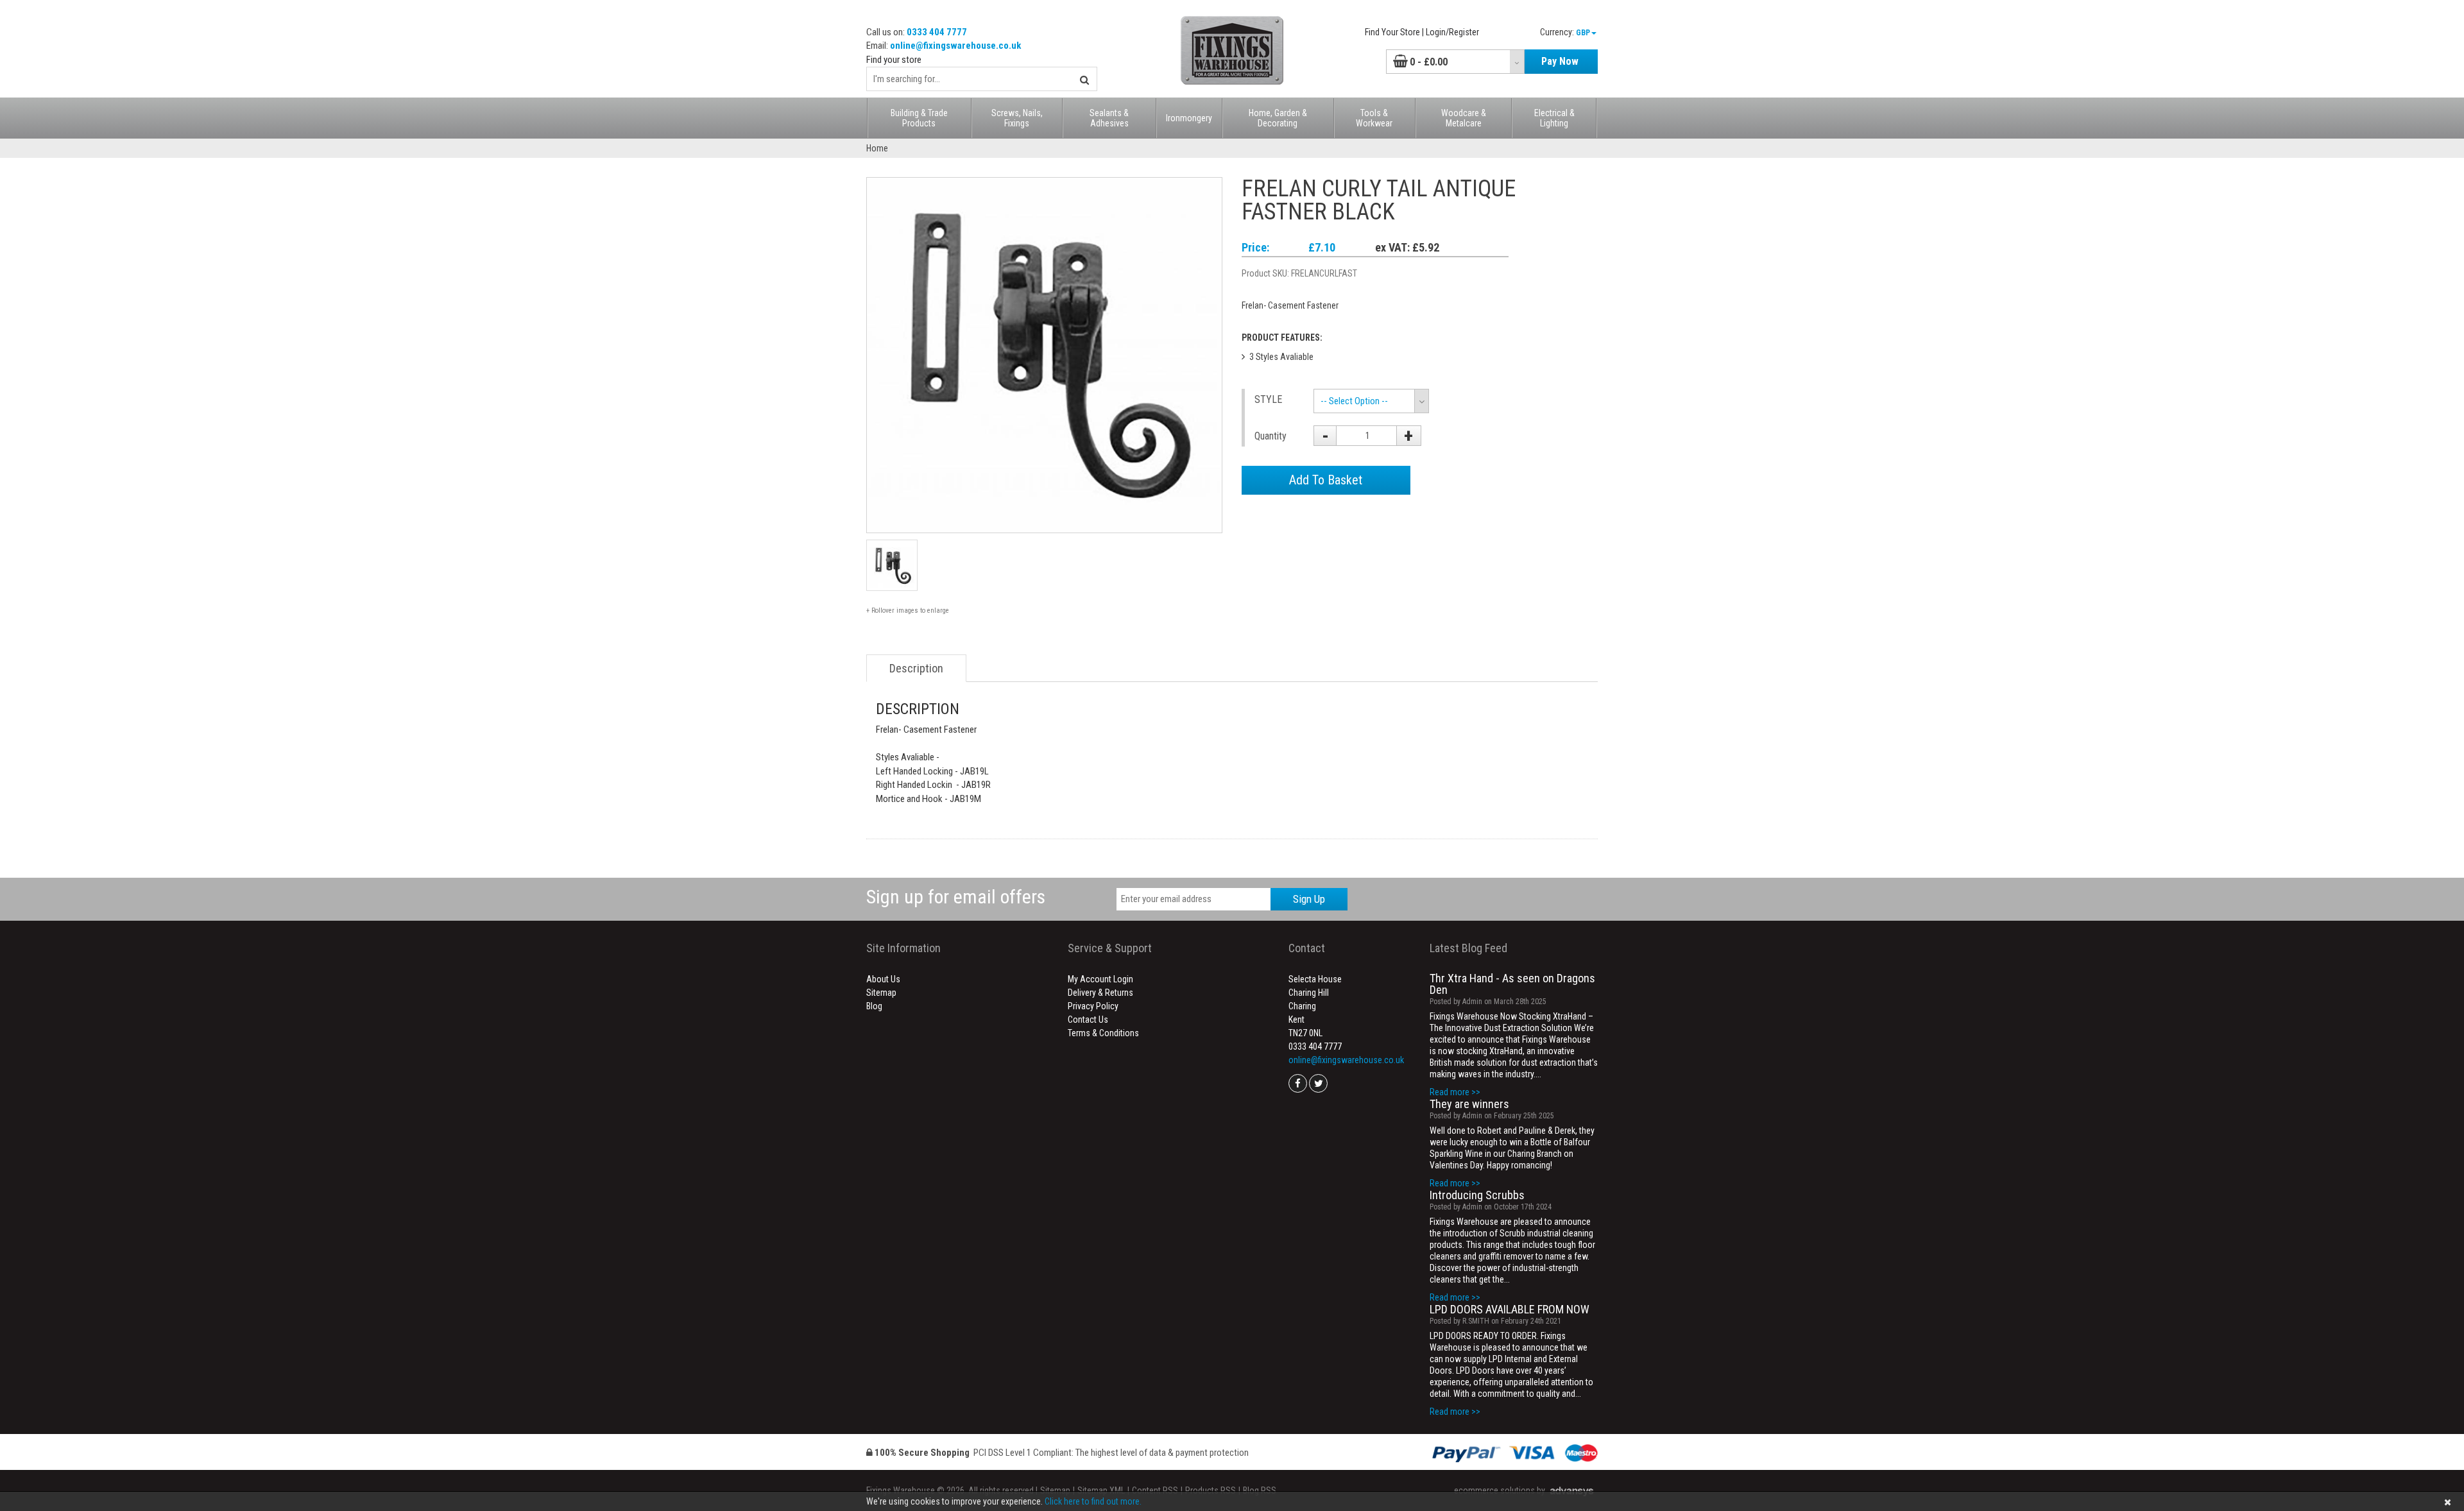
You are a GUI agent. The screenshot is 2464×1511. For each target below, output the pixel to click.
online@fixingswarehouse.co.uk (955, 46)
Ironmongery (1189, 118)
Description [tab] (916, 668)
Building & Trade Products (919, 118)
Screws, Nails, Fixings (1017, 118)
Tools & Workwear (1374, 118)
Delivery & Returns (1100, 993)
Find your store (894, 60)
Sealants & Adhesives (1109, 118)
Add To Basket (1326, 480)
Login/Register (1452, 32)
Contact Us (1088, 1020)
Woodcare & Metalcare (1464, 118)
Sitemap (881, 993)
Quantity (1270, 436)
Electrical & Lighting (1554, 118)
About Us (883, 979)
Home (877, 148)
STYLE (1268, 399)
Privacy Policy (1093, 1006)
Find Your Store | (1394, 32)
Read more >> (1455, 1092)
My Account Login (1100, 979)
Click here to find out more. (1093, 1501)
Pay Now (1560, 61)
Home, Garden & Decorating (1278, 118)
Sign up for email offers (956, 897)
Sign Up (1309, 899)
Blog (874, 1006)
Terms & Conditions (1103, 1033)
